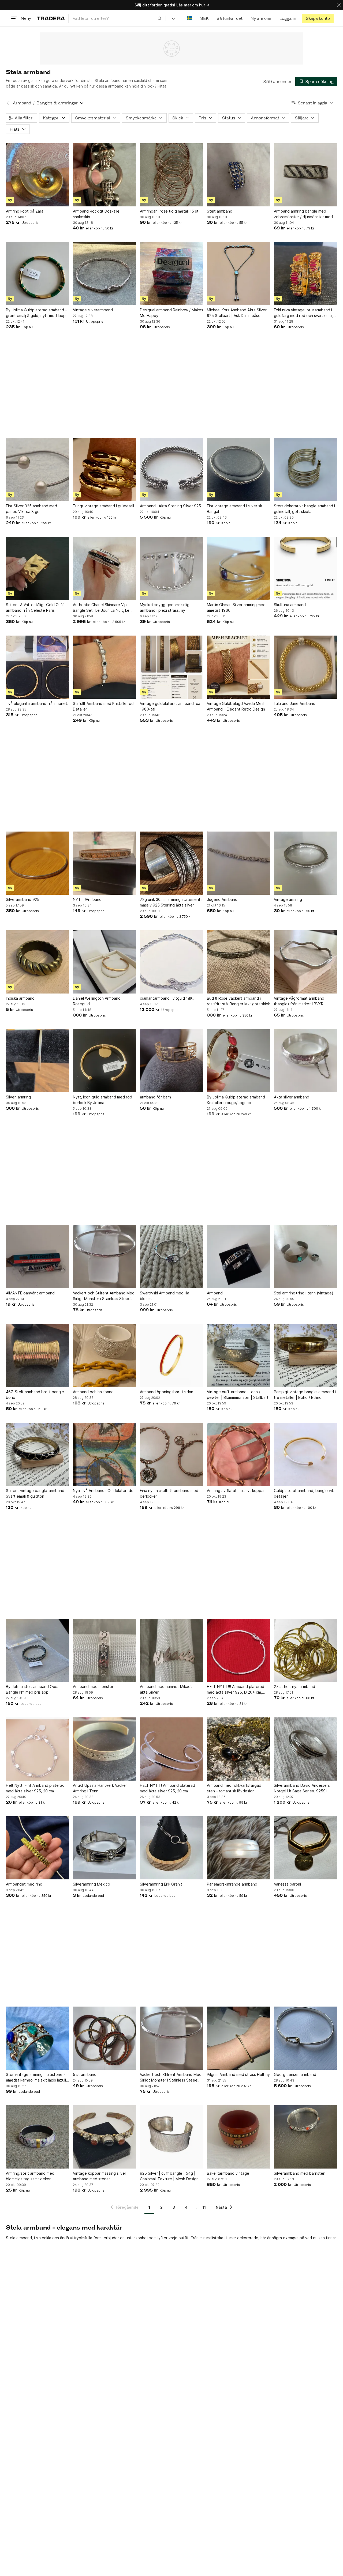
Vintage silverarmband (93, 310)
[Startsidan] (51, 18)
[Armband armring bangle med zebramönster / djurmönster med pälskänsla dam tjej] (305, 175)
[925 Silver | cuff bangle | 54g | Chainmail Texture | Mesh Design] (171, 2137)
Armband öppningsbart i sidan (167, 1392)
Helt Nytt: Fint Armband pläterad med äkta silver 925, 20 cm (35, 1788)
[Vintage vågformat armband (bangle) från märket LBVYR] (305, 962)
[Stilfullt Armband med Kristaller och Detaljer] (105, 667)
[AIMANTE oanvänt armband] (38, 1257)
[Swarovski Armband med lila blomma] (171, 1257)
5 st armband (85, 2074)
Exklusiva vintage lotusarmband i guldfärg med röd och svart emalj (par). (304, 313)
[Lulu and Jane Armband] (305, 667)
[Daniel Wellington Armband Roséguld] (105, 962)
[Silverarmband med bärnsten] (305, 2137)
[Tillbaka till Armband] (8, 103)
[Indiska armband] (38, 962)
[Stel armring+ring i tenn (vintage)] (305, 1257)
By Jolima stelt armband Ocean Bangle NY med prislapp (34, 1689)
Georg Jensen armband (295, 2074)
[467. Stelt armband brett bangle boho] (38, 1355)
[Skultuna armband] (305, 568)
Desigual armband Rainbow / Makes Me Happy (171, 313)
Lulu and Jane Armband (295, 703)
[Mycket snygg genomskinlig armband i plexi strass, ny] (171, 568)
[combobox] (117, 18)
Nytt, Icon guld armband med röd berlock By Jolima (102, 1100)
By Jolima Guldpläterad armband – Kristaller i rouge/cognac (237, 1100)
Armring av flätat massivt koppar (236, 1491)
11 (204, 2207)
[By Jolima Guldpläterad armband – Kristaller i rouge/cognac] (238, 1061)
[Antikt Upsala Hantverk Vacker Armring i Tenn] (105, 1749)
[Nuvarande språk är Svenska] (190, 18)
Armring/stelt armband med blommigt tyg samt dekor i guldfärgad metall (30, 2176)
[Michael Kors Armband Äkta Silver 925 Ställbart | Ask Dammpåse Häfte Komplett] (238, 274)
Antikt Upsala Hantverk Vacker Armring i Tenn (100, 1788)
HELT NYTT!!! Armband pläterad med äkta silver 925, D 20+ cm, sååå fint (236, 1690)
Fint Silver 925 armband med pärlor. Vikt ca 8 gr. (31, 509)
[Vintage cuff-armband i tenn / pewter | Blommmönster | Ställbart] (238, 1355)
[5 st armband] (105, 2038)
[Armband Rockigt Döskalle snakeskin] (105, 175)
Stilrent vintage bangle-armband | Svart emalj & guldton (36, 1493)
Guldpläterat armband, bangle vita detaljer (305, 1493)
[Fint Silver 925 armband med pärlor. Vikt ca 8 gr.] (38, 470)
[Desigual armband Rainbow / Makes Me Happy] (171, 274)
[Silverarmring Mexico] (105, 1848)
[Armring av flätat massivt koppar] (238, 1454)
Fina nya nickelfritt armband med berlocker (169, 1493)
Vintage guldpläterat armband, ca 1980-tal (170, 706)
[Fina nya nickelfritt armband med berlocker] (171, 1454)
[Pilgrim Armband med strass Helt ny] (238, 2038)
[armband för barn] (171, 1061)
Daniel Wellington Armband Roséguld (97, 1001)
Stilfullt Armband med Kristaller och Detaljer (104, 706)
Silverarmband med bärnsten (300, 2173)
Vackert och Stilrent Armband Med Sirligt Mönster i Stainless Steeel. (104, 1296)
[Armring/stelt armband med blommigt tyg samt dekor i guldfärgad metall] (38, 2137)
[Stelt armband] (238, 175)
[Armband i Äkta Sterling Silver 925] (171, 470)
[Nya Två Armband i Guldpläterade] (105, 1454)
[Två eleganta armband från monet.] (38, 667)
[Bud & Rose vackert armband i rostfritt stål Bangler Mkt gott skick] (238, 962)
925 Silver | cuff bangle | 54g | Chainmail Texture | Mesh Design (169, 2176)
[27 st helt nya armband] (305, 1650)
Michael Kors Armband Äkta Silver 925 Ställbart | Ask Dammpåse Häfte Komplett (237, 313)
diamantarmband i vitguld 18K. (167, 998)
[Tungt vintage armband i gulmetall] (105, 470)
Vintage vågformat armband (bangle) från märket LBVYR (299, 1001)
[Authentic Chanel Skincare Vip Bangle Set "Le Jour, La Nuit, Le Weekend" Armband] (105, 568)
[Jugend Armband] (238, 863)
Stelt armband (220, 211)
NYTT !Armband (87, 899)
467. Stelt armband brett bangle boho (35, 1395)
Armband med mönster (93, 1687)
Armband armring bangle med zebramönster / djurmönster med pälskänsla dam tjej (303, 214)
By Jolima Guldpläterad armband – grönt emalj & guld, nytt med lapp (36, 313)
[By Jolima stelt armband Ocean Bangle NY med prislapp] (38, 1650)
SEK (204, 18)
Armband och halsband (93, 1392)
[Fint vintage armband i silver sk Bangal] (238, 470)
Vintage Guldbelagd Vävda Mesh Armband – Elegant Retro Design (236, 706)
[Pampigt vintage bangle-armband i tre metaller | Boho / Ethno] (305, 1355)
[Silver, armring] (38, 1061)
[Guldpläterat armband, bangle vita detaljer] (305, 1454)
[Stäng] (339, 5)
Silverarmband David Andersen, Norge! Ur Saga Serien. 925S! (302, 1788)
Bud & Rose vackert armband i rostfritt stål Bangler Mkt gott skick (238, 1001)
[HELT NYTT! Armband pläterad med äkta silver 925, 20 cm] (171, 1749)
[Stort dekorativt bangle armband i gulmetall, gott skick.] (305, 470)
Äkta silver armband (292, 1097)
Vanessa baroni (287, 1884)
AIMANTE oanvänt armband (30, 1293)
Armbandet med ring (24, 1884)
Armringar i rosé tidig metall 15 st (169, 211)
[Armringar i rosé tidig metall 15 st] (171, 175)
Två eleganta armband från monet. (37, 703)
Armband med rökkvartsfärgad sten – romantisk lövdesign (234, 1788)
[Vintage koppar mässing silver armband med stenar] (105, 2137)
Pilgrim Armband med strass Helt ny (238, 2074)
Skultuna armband (290, 605)
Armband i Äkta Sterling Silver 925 (170, 506)
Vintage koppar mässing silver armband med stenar (100, 2176)
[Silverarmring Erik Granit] (171, 1848)
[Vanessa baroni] (305, 1848)
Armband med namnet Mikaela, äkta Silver (167, 1689)
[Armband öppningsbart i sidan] (171, 1355)
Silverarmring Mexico (92, 1884)
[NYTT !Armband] (105, 863)
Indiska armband (20, 998)
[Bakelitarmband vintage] (238, 2137)
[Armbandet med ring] (38, 1848)
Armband (22, 103)
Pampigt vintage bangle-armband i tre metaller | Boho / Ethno (305, 1395)
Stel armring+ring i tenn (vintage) (304, 1293)
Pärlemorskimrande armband (232, 1884)
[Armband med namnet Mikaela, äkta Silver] (171, 1650)
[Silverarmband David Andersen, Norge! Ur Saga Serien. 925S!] (305, 1749)
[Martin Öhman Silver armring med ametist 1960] (238, 568)
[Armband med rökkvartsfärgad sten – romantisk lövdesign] (238, 1749)
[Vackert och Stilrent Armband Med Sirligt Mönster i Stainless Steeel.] (105, 1257)
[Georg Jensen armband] (305, 2038)
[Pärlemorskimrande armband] (238, 1848)
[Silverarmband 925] (38, 863)
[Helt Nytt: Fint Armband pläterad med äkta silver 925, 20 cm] (38, 1749)
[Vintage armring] (305, 863)
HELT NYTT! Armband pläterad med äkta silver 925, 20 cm (167, 1788)
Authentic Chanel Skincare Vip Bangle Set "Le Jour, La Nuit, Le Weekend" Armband (101, 608)
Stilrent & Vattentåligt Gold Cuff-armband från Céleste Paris (36, 607)
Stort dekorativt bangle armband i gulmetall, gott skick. (304, 509)
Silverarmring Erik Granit (161, 1884)
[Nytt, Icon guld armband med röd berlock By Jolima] (105, 1061)
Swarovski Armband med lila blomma (165, 1296)
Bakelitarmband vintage (228, 2173)
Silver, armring (18, 1097)
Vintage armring (288, 899)
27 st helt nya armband (294, 1687)
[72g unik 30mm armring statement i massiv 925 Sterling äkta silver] (171, 863)
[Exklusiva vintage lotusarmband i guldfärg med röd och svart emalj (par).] (305, 274)
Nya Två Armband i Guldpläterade (103, 1491)
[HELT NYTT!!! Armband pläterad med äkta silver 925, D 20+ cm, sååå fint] (238, 1650)
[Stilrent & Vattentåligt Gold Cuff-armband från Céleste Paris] (38, 568)
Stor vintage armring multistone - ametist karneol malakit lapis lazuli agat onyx (36, 2078)
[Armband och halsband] (105, 1355)
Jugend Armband (222, 899)
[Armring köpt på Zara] (38, 175)
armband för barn (155, 1097)
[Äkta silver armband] (305, 1061)
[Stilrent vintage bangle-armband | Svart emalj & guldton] (38, 1454)
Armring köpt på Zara (25, 211)
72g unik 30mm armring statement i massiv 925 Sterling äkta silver (171, 902)
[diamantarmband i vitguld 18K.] (171, 962)
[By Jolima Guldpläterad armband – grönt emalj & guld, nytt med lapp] (38, 274)
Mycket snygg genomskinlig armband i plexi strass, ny (165, 607)
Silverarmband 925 (23, 899)
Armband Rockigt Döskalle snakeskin (96, 214)
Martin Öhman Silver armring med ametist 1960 (236, 607)
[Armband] (238, 1257)
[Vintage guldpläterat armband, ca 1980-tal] (171, 667)
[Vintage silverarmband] (105, 274)
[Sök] (160, 18)
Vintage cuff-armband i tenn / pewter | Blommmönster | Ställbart (238, 1395)
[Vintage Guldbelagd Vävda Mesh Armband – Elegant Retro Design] (238, 667)
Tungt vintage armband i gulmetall (103, 506)
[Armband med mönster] (105, 1650)
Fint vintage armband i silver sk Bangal (234, 509)
